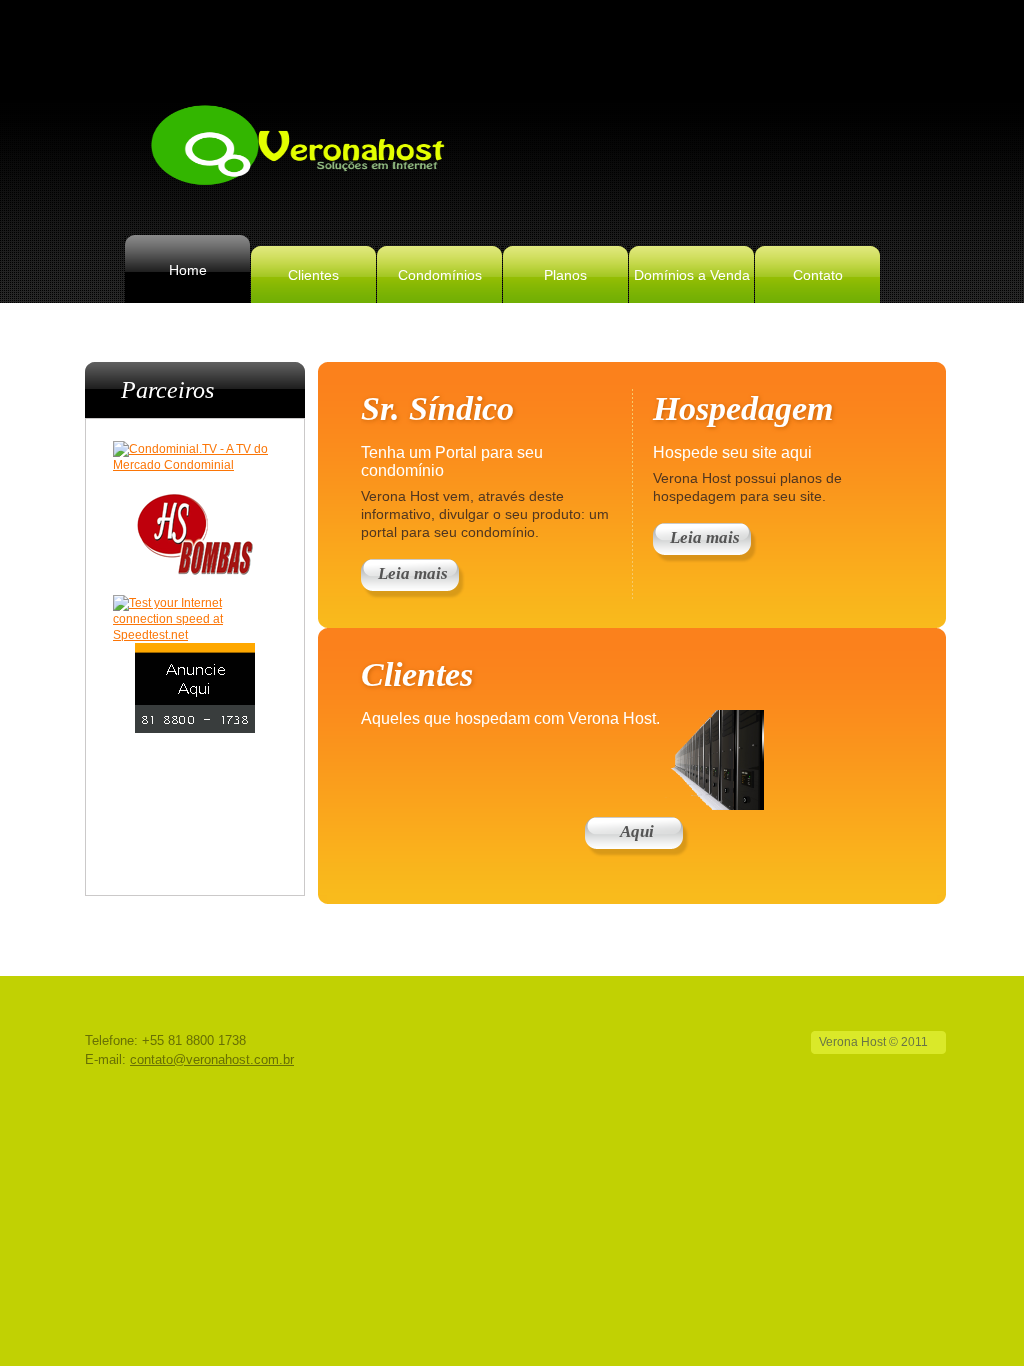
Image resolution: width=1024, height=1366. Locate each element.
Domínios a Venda (692, 275)
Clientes (313, 275)
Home (188, 270)
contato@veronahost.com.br (212, 1059)
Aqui (637, 831)
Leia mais (413, 573)
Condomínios (440, 275)
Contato (818, 275)
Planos (565, 275)
